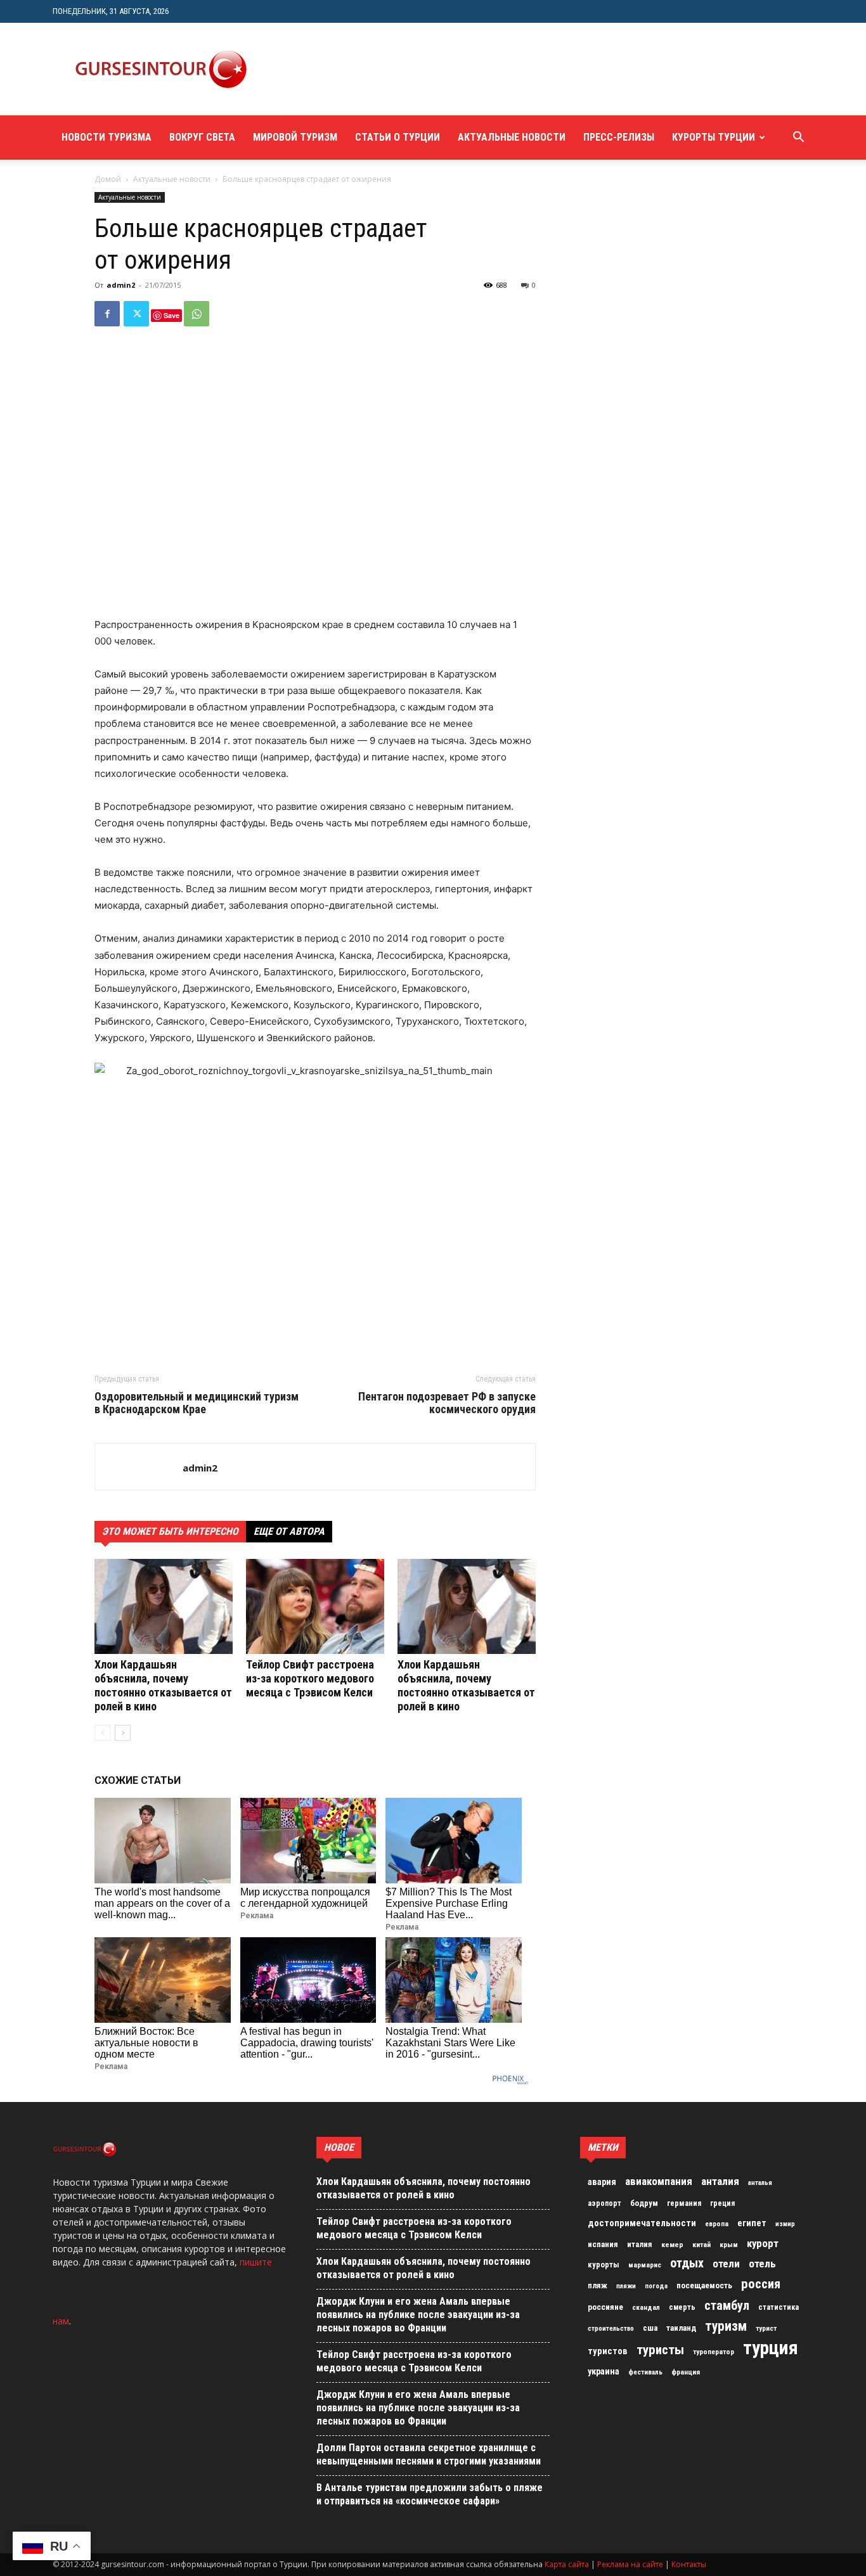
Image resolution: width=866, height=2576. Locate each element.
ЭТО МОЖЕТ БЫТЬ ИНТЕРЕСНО (170, 1531)
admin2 (121, 285)
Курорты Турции (714, 137)
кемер (672, 2245)
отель (762, 2264)
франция (686, 2372)
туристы (660, 2350)
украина (604, 2372)
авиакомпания (659, 2181)
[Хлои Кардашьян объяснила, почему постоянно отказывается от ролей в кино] (164, 1606)
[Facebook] (107, 314)
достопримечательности (642, 2223)
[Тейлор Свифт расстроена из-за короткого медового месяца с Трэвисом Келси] (315, 1606)
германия (684, 2203)
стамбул (727, 2305)
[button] (798, 138)
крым (729, 2245)
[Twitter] (136, 314)
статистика (779, 2307)
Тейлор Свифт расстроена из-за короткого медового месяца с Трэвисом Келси (310, 1678)
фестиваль (645, 2372)
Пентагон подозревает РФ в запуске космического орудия (447, 1403)
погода (656, 2286)
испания (603, 2244)
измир (785, 2224)
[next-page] (123, 1733)
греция (722, 2203)
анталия (720, 2181)
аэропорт (604, 2203)
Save (171, 315)
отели (726, 2264)
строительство (611, 2329)
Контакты (689, 2564)
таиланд (681, 2328)
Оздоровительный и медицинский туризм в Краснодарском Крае (197, 1403)
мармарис (645, 2265)
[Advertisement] (499, 69)
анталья (760, 2183)
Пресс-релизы (619, 137)
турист (766, 2329)
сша (650, 2328)
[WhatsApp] (197, 314)
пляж (598, 2285)
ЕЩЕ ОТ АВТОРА (289, 1531)
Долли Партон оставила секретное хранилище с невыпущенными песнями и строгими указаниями (429, 2454)
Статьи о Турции (397, 137)
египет (752, 2223)
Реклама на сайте (630, 2564)
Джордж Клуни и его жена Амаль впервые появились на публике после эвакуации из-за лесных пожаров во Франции (418, 2315)
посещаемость (704, 2285)
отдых (687, 2264)
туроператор (714, 2352)
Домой (108, 179)
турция (771, 2348)
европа (717, 2224)
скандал (646, 2307)
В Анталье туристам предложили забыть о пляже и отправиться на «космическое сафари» (430, 2494)
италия (640, 2244)
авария (602, 2182)
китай (701, 2245)
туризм (726, 2326)
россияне (605, 2307)
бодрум (644, 2203)
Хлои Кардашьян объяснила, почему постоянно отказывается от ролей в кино (163, 1685)
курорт (763, 2243)
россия (761, 2284)
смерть (682, 2307)
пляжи (626, 2286)
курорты (604, 2265)
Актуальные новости (512, 137)
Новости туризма (107, 137)
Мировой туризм (295, 137)
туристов (608, 2351)
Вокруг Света (202, 137)
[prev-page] (102, 1733)
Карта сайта (567, 2564)
